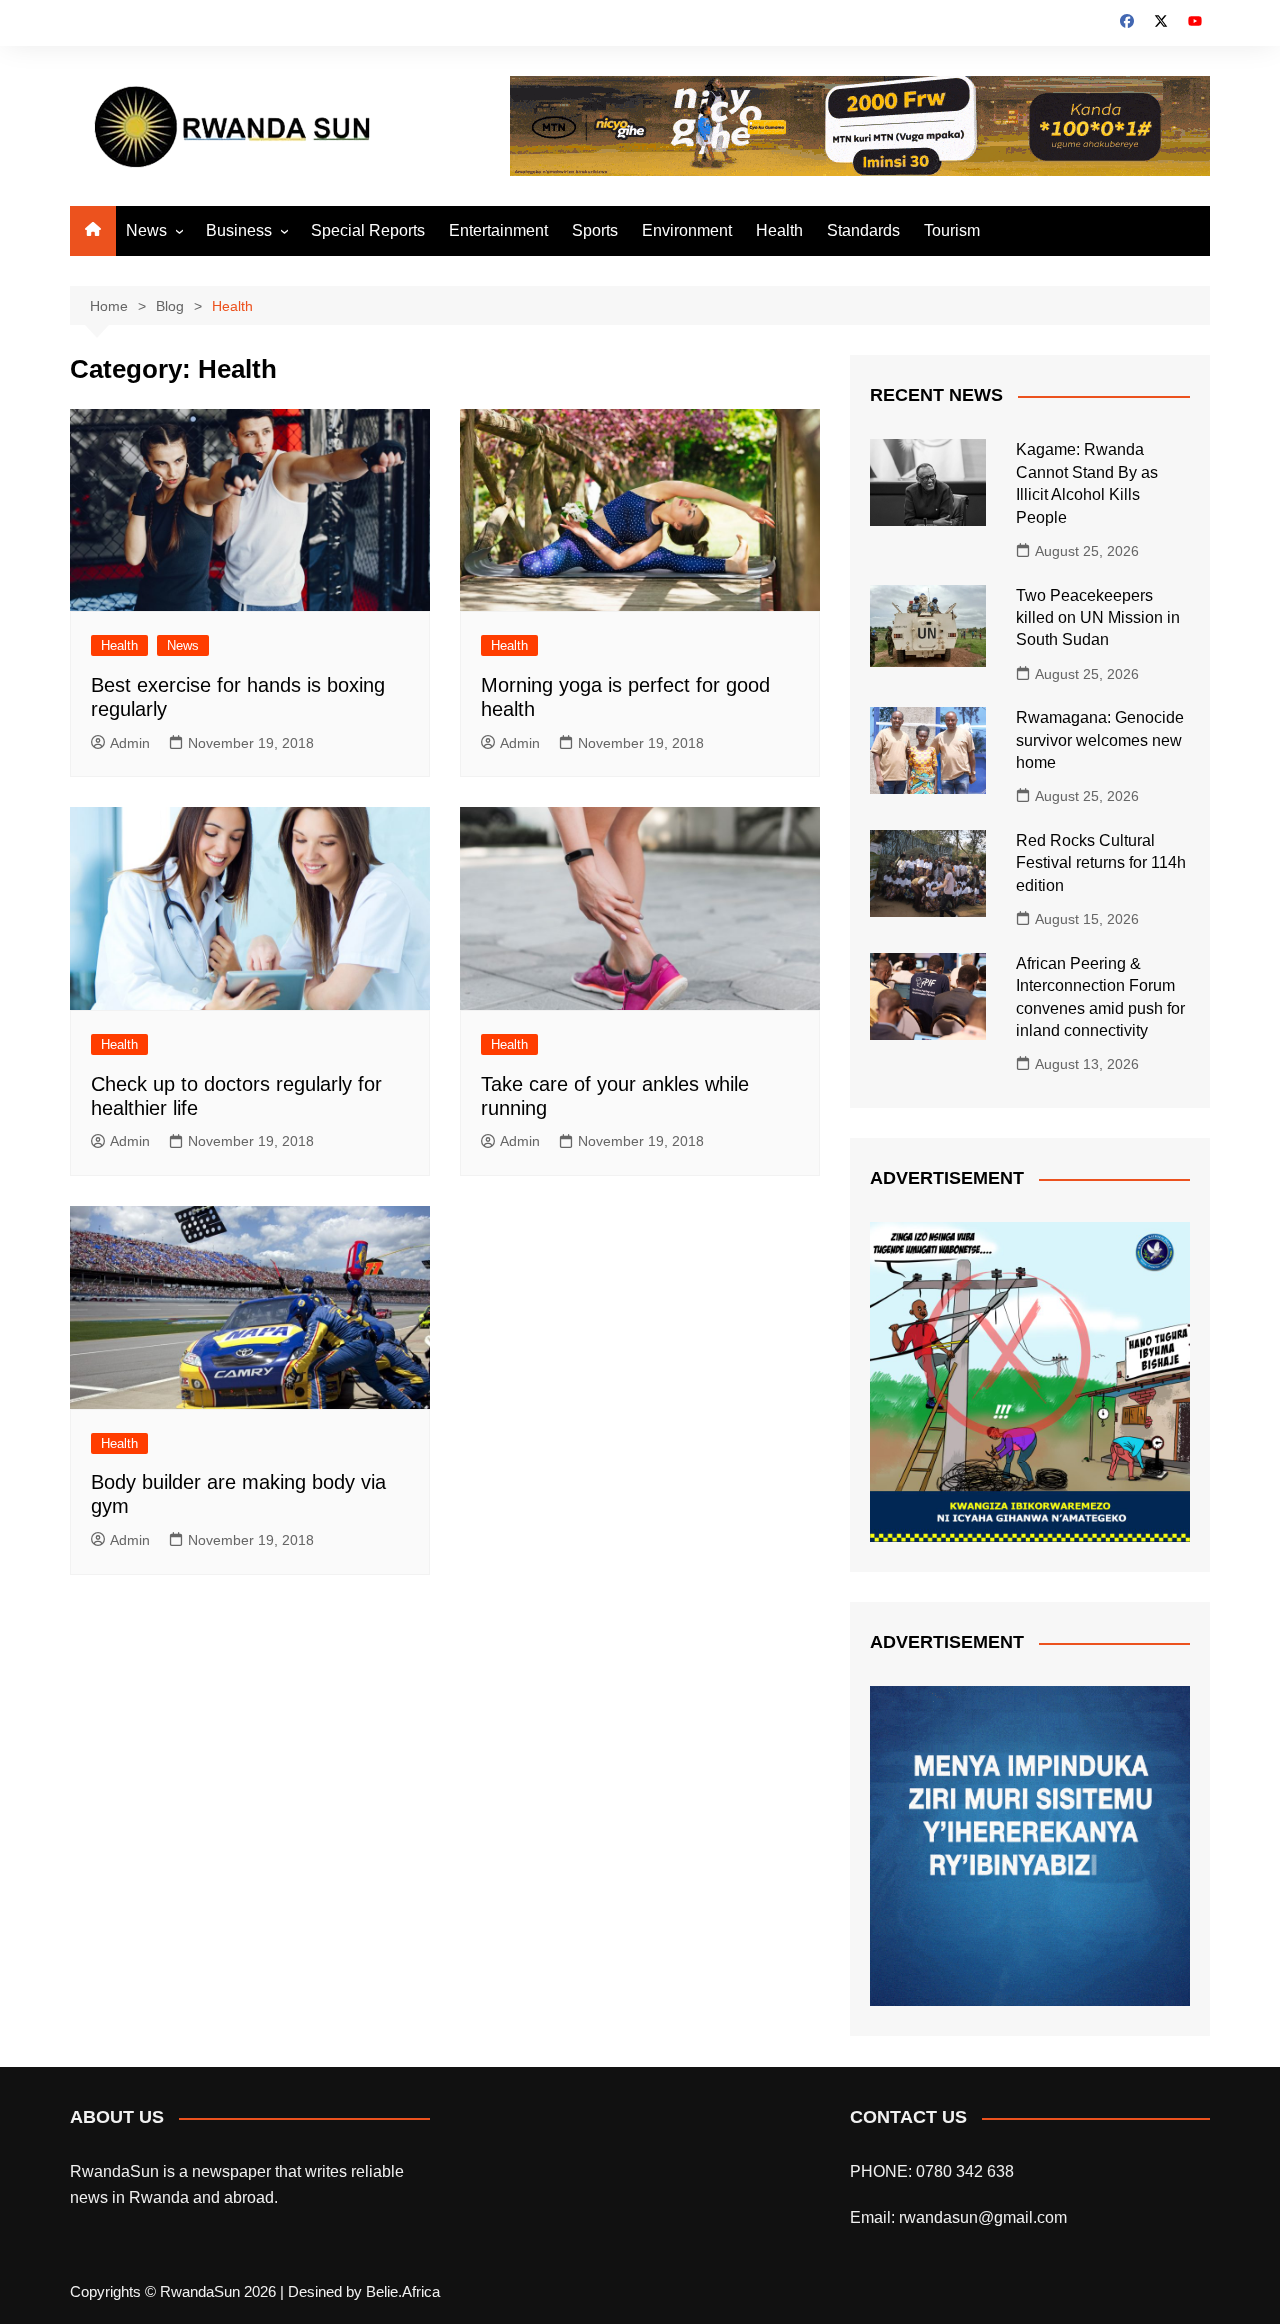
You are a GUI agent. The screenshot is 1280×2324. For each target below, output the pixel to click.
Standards (863, 230)
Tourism (952, 230)
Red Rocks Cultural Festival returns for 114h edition (1101, 863)
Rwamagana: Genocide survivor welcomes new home (1100, 740)
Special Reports (368, 230)
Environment (687, 230)
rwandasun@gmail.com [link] (983, 2217)
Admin (130, 743)
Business (239, 230)
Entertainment (498, 230)
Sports (595, 230)
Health (779, 230)
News (146, 230)
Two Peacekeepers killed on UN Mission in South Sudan (1098, 618)
